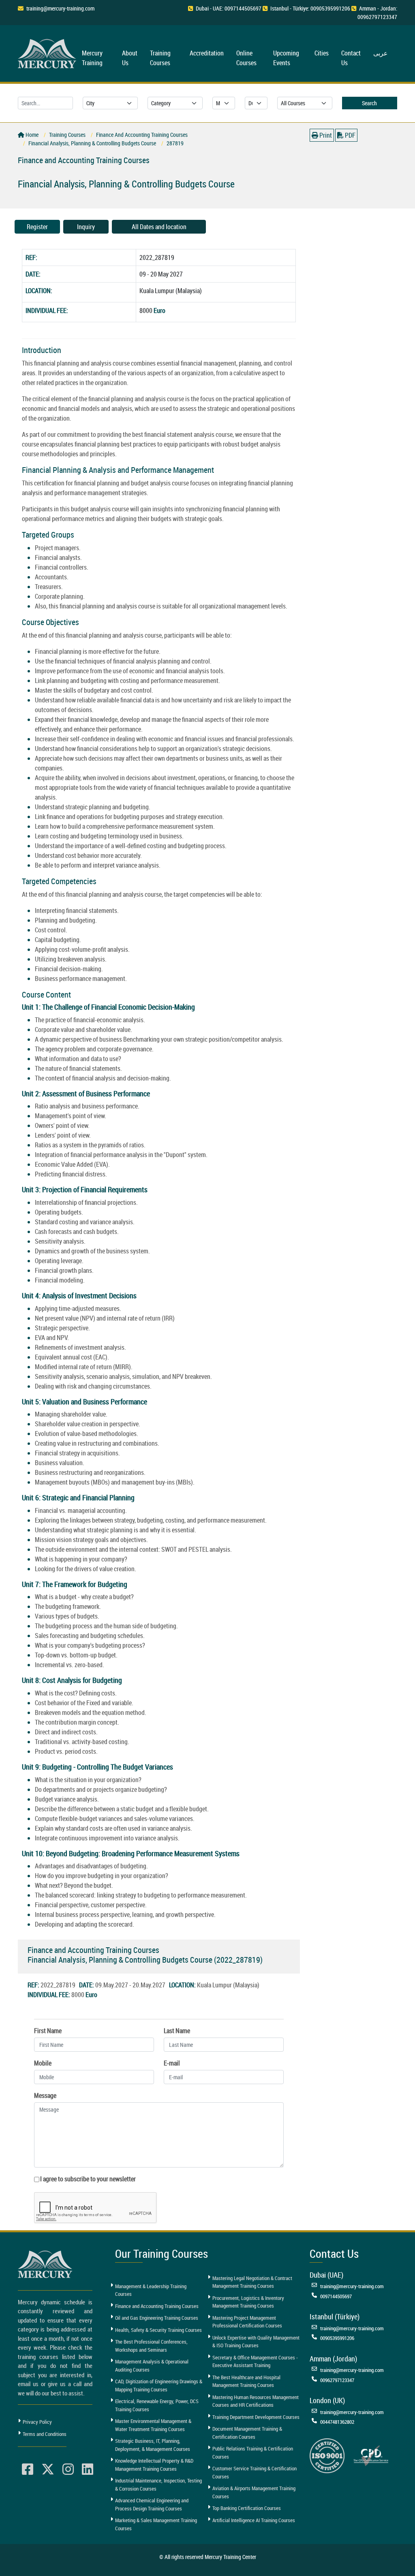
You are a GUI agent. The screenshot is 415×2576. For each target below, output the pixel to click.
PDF (350, 135)
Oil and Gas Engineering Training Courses (157, 2318)
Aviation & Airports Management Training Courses (254, 2492)
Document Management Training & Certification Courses (247, 2433)
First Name (48, 2031)
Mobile (43, 2063)
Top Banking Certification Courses (247, 2508)
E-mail (172, 2063)
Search (369, 103)
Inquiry (86, 227)
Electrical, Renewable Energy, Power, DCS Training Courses (157, 2405)
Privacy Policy (37, 2422)
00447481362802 (337, 2422)
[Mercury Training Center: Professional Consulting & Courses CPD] (371, 2455)
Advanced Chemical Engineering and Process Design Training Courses (152, 2504)
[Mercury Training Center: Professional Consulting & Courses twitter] (48, 2470)
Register (37, 227)
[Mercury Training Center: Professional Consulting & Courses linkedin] (88, 2470)
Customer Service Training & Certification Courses (255, 2472)
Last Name (177, 2031)
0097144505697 (336, 2296)
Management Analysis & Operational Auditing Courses (152, 2365)
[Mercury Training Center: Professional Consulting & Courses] (48, 52)
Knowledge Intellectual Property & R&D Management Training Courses (154, 2465)
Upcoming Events (286, 58)
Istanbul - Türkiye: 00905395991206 (310, 8)
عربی (381, 53)
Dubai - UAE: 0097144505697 (229, 8)
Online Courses (246, 58)
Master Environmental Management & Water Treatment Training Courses (153, 2425)
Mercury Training (92, 58)
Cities (322, 53)
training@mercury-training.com (60, 8)
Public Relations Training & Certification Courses (253, 2453)
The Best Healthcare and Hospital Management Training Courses (246, 2381)
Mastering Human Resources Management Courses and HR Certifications (256, 2401)
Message (45, 2095)
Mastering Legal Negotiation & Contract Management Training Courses (252, 2282)
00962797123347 (337, 2380)
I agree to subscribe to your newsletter (88, 2179)
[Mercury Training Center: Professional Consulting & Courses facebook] (28, 2470)
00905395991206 (337, 2338)
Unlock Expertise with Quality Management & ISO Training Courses (256, 2342)
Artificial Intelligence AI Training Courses (254, 2520)
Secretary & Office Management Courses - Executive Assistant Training (255, 2361)
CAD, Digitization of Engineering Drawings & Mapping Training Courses (159, 2385)
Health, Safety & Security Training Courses (158, 2330)
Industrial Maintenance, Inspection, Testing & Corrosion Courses (158, 2485)
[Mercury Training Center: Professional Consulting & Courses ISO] (327, 2455)
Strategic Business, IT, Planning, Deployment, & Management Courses (153, 2445)
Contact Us (351, 58)
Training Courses (160, 58)
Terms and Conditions (45, 2434)
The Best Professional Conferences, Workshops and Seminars (151, 2346)
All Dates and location (159, 227)
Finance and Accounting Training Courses (157, 2306)
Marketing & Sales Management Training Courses (156, 2524)
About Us (130, 58)
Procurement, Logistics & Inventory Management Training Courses (248, 2302)
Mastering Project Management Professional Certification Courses (247, 2322)
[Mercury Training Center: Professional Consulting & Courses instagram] (68, 2470)
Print (325, 135)
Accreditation (207, 53)
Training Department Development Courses (256, 2417)
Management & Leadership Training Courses (151, 2290)
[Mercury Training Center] (46, 2264)
